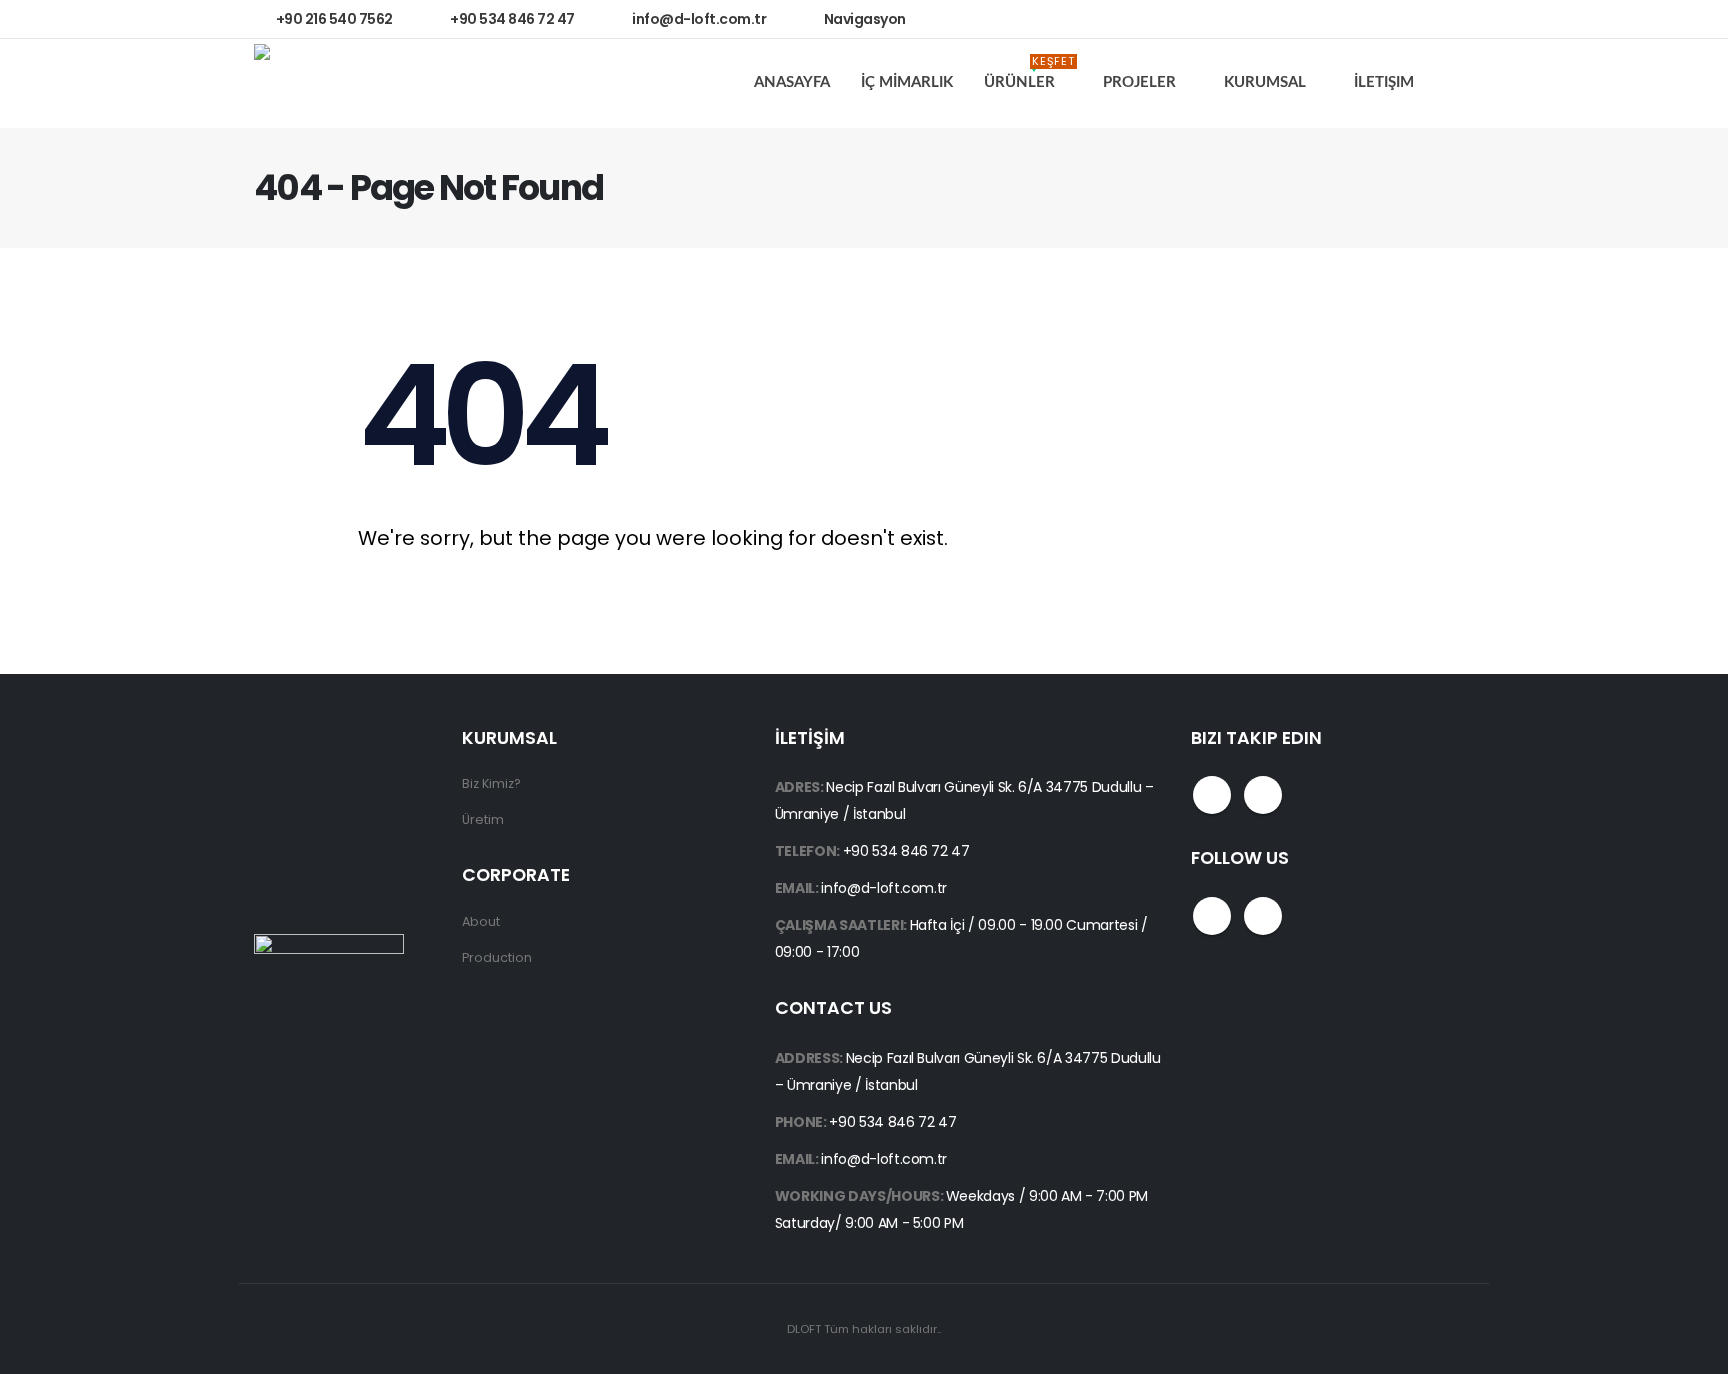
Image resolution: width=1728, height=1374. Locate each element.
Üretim (483, 819)
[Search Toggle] (1458, 83)
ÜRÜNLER (1029, 76)
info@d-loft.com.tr (884, 888)
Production (497, 957)
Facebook (1212, 795)
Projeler (1139, 82)
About (481, 921)
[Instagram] (1448, 19)
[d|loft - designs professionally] (329, 83)
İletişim (1384, 82)
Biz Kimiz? (491, 783)
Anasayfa (792, 82)
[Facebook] (1405, 19)
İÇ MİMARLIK (907, 82)
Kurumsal (1265, 82)
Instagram (1263, 795)
